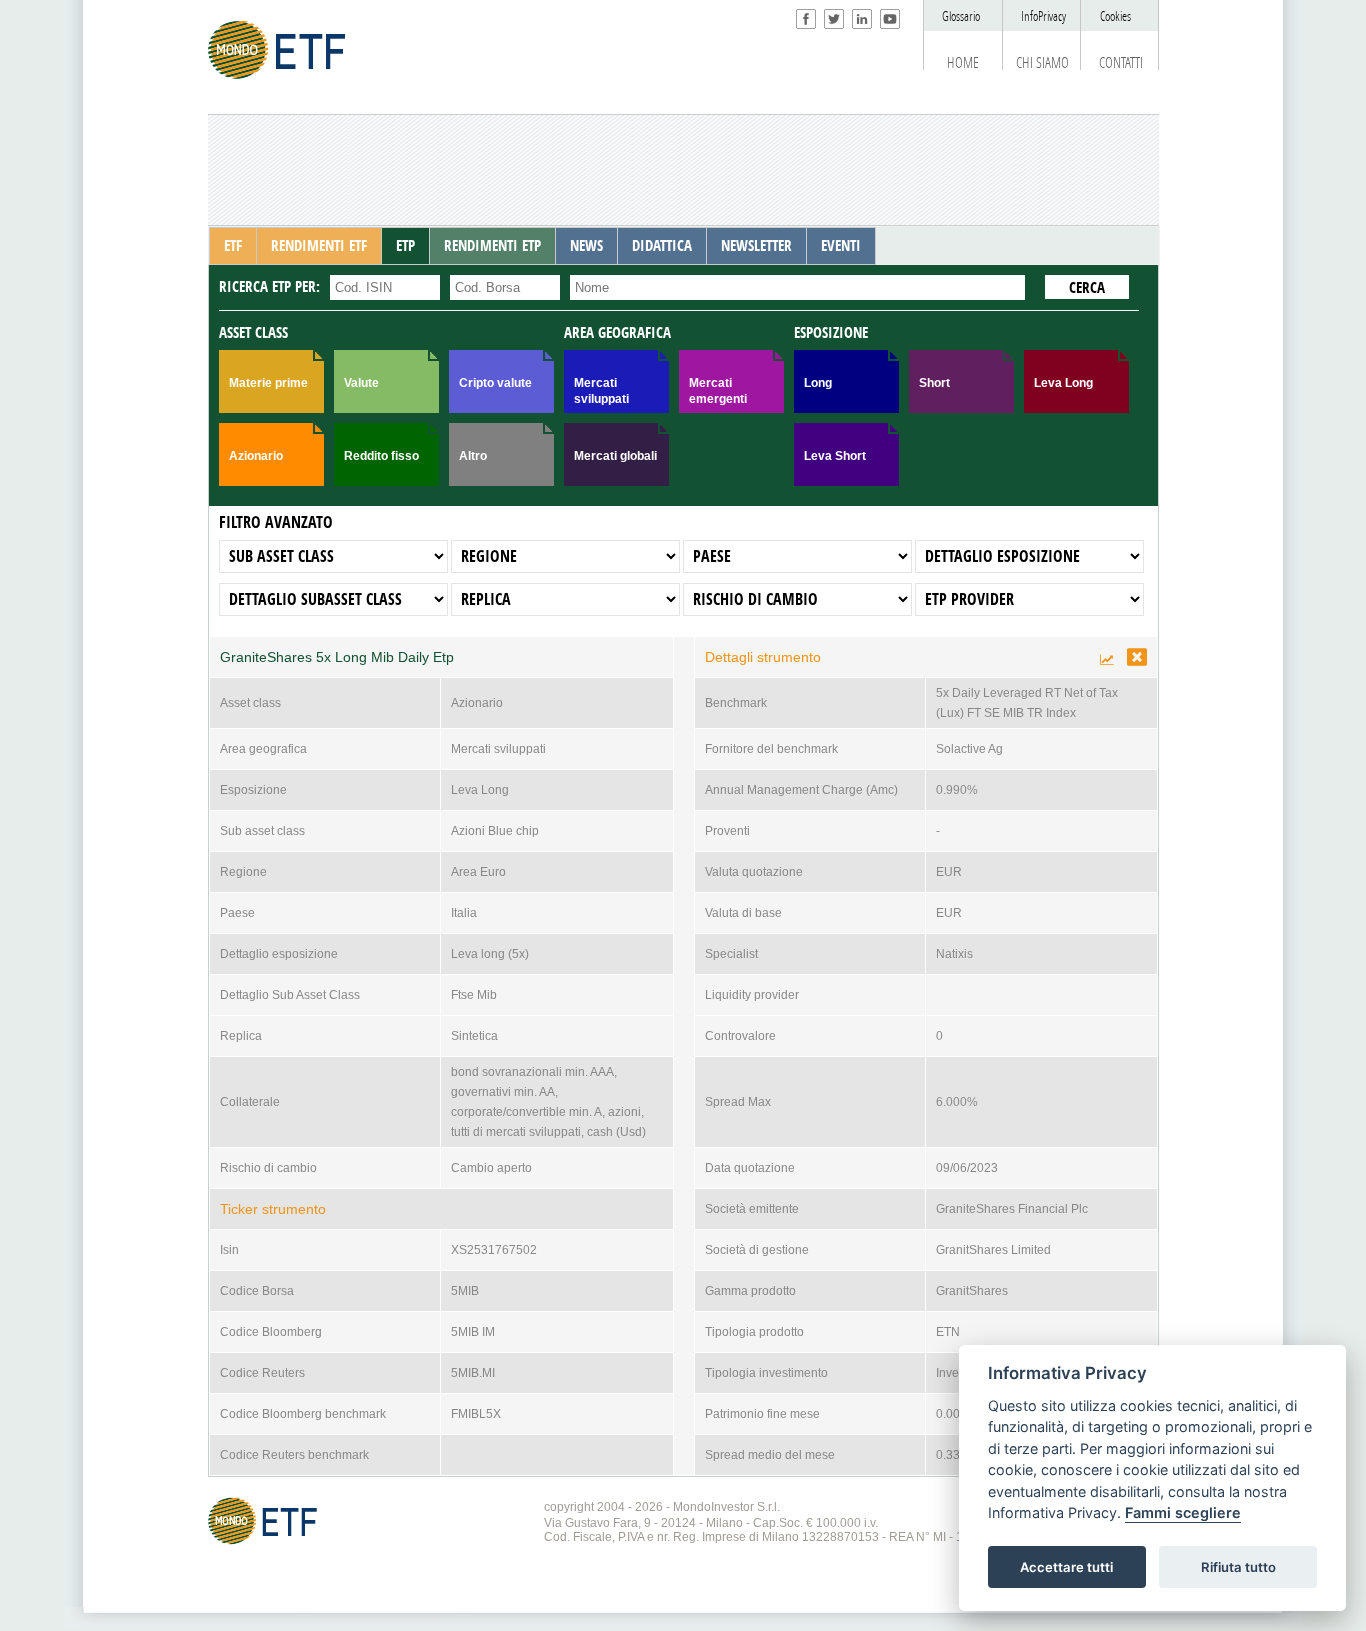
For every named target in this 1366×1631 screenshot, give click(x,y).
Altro (473, 456)
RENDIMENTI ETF (319, 246)
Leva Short (835, 456)
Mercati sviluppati (601, 391)
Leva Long (1063, 383)
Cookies (1115, 16)
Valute (361, 383)
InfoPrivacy (1043, 16)
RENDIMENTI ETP (492, 246)
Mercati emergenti (718, 391)
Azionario (256, 456)
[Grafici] (1108, 660)
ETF (233, 246)
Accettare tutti (1066, 1567)
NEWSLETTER (756, 246)
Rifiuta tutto (1238, 1567)
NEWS (586, 246)
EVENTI (841, 246)
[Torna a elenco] (1137, 657)
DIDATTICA (662, 246)
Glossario (961, 16)
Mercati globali (615, 456)
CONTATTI (1121, 63)
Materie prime (268, 383)
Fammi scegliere (1183, 1513)
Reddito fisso (381, 456)
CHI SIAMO (1042, 63)
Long (818, 383)
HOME (963, 63)
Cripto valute (495, 383)
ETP (405, 246)
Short (934, 383)
